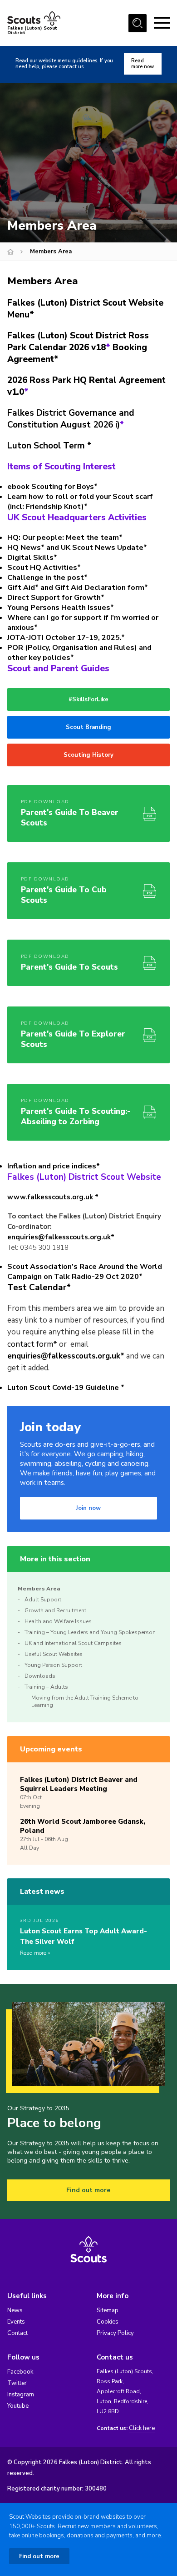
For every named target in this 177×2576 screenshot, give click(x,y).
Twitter (17, 2383)
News (15, 2310)
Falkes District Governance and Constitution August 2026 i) (71, 419)
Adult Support (43, 1600)
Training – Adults (46, 1687)
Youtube (18, 2406)
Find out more (88, 2190)
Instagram (21, 2395)
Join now (88, 1508)
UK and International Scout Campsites (73, 1643)
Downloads (40, 1676)
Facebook (20, 2372)
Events (16, 2322)
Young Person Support (53, 1665)
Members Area (39, 1589)
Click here (142, 2428)
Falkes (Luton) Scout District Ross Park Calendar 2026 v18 (78, 342)
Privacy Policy (115, 2333)
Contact (17, 2333)
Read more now (143, 64)
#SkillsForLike (88, 699)
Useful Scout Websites (54, 1654)
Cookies (108, 2322)
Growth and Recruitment (55, 1610)
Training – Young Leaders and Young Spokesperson (90, 1632)
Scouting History (88, 755)
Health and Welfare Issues (58, 1621)
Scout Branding (88, 727)
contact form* (32, 1344)
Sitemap (108, 2310)
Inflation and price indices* (54, 1166)
